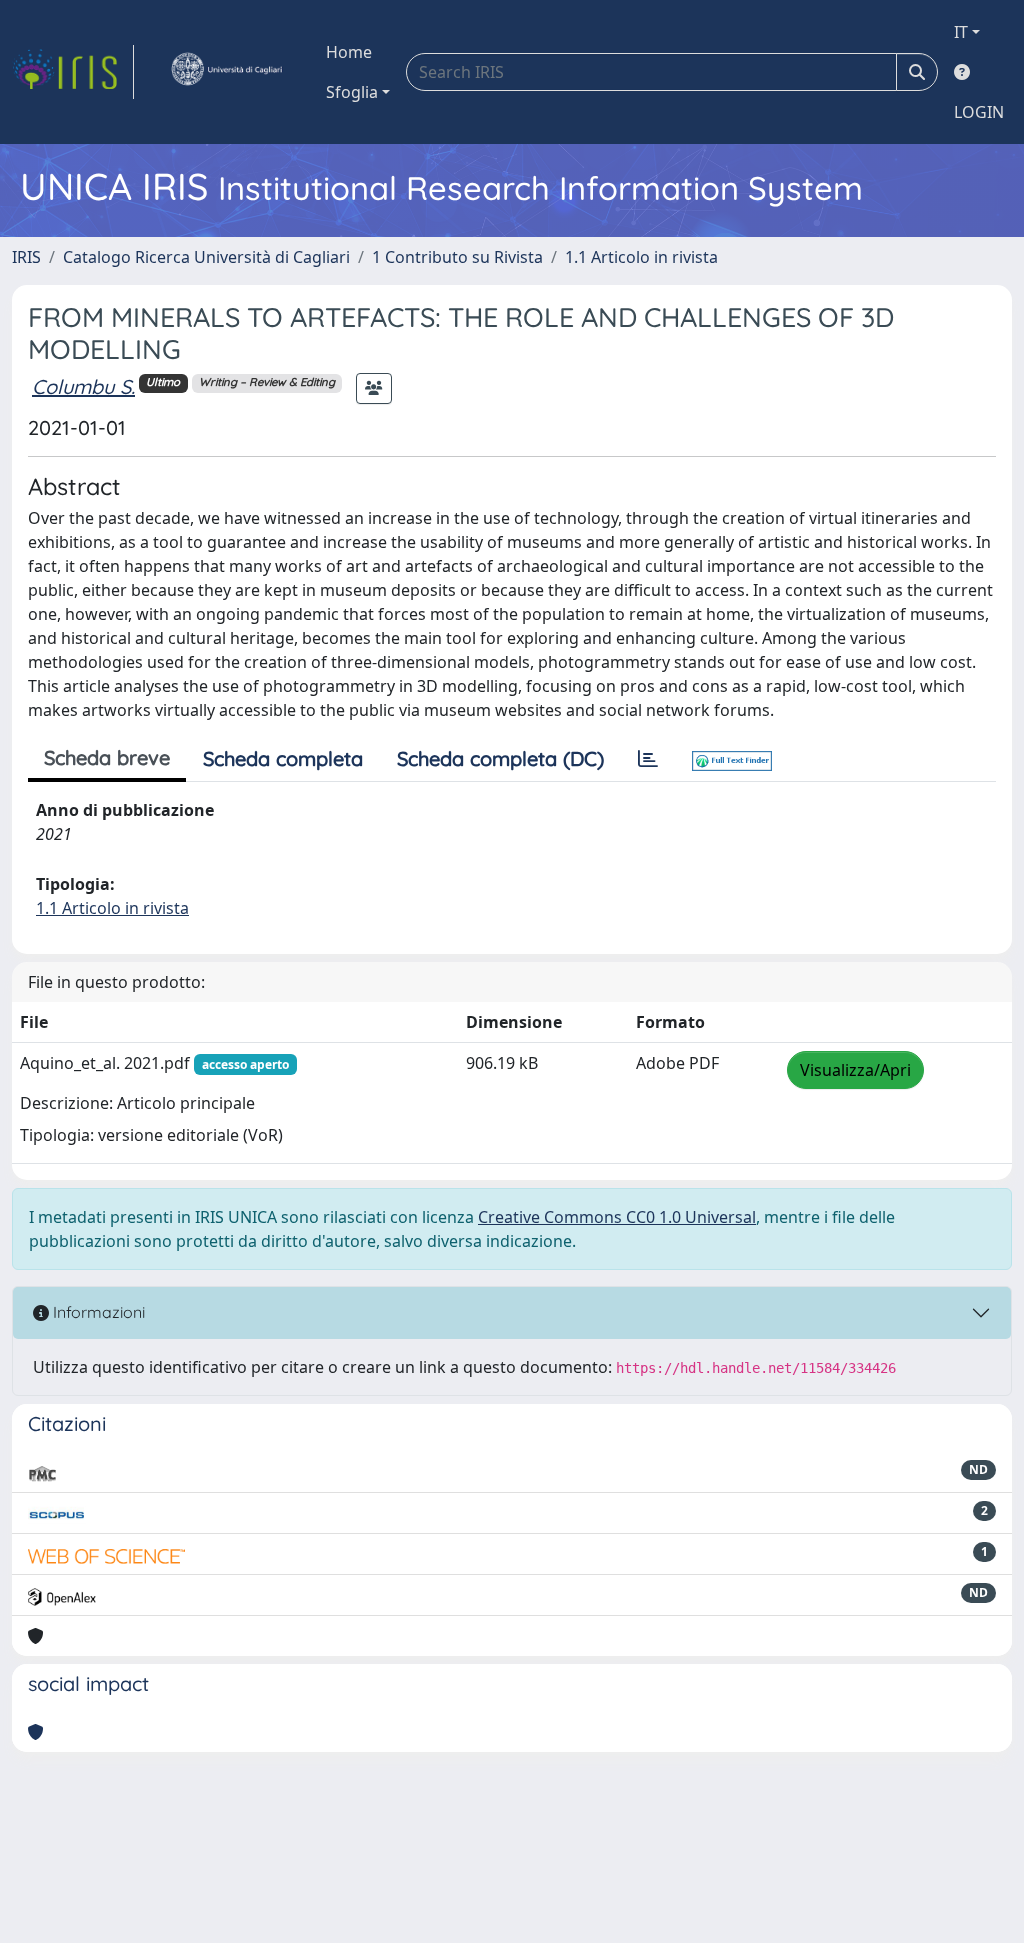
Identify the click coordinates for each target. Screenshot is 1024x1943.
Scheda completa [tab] (283, 758)
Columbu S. (83, 386)
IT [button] (961, 32)
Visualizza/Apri (855, 1070)
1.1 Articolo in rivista (641, 257)
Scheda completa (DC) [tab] (500, 758)
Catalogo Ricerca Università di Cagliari (206, 257)
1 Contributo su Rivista (457, 257)
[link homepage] (73, 72)
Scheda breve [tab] (107, 757)
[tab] (648, 759)
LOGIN (979, 112)
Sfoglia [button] (352, 92)
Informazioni (97, 1312)
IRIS (26, 257)
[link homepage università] (226, 72)
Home (349, 52)
